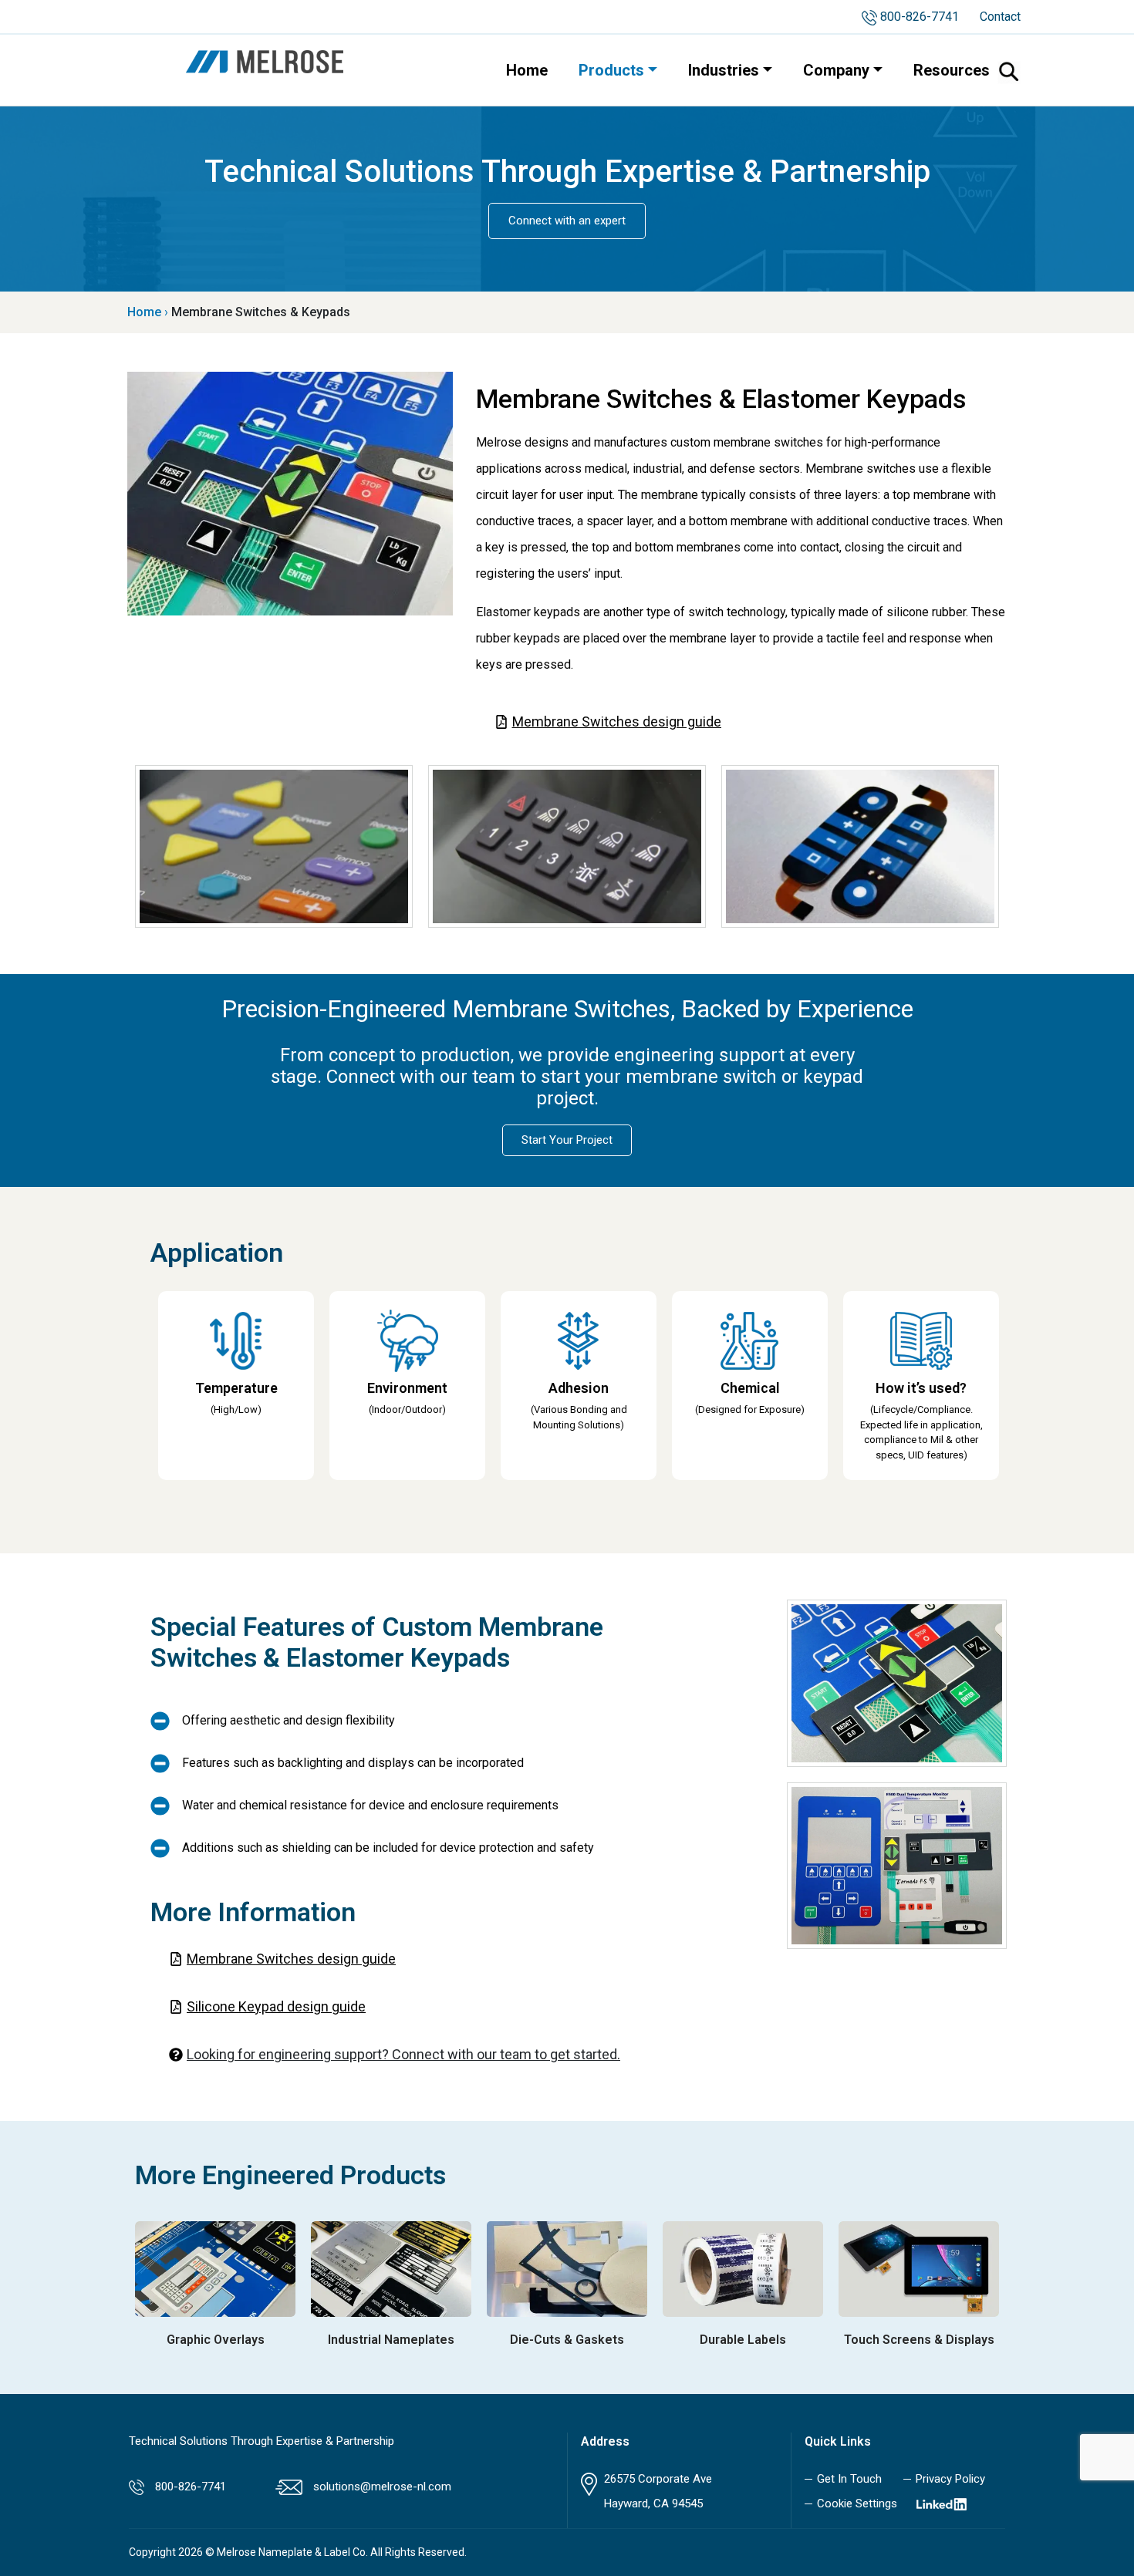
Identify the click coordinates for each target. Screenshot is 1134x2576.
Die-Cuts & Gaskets (567, 2340)
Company (836, 70)
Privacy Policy (950, 2479)
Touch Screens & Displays (919, 2340)
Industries (724, 70)
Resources (952, 70)
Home (527, 70)
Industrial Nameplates (391, 2340)
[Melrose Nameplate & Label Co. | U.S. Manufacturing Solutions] (265, 61)
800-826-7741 (920, 17)
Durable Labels (743, 2340)
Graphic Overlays (216, 2340)
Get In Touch (849, 2479)
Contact (1000, 17)
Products (611, 70)
